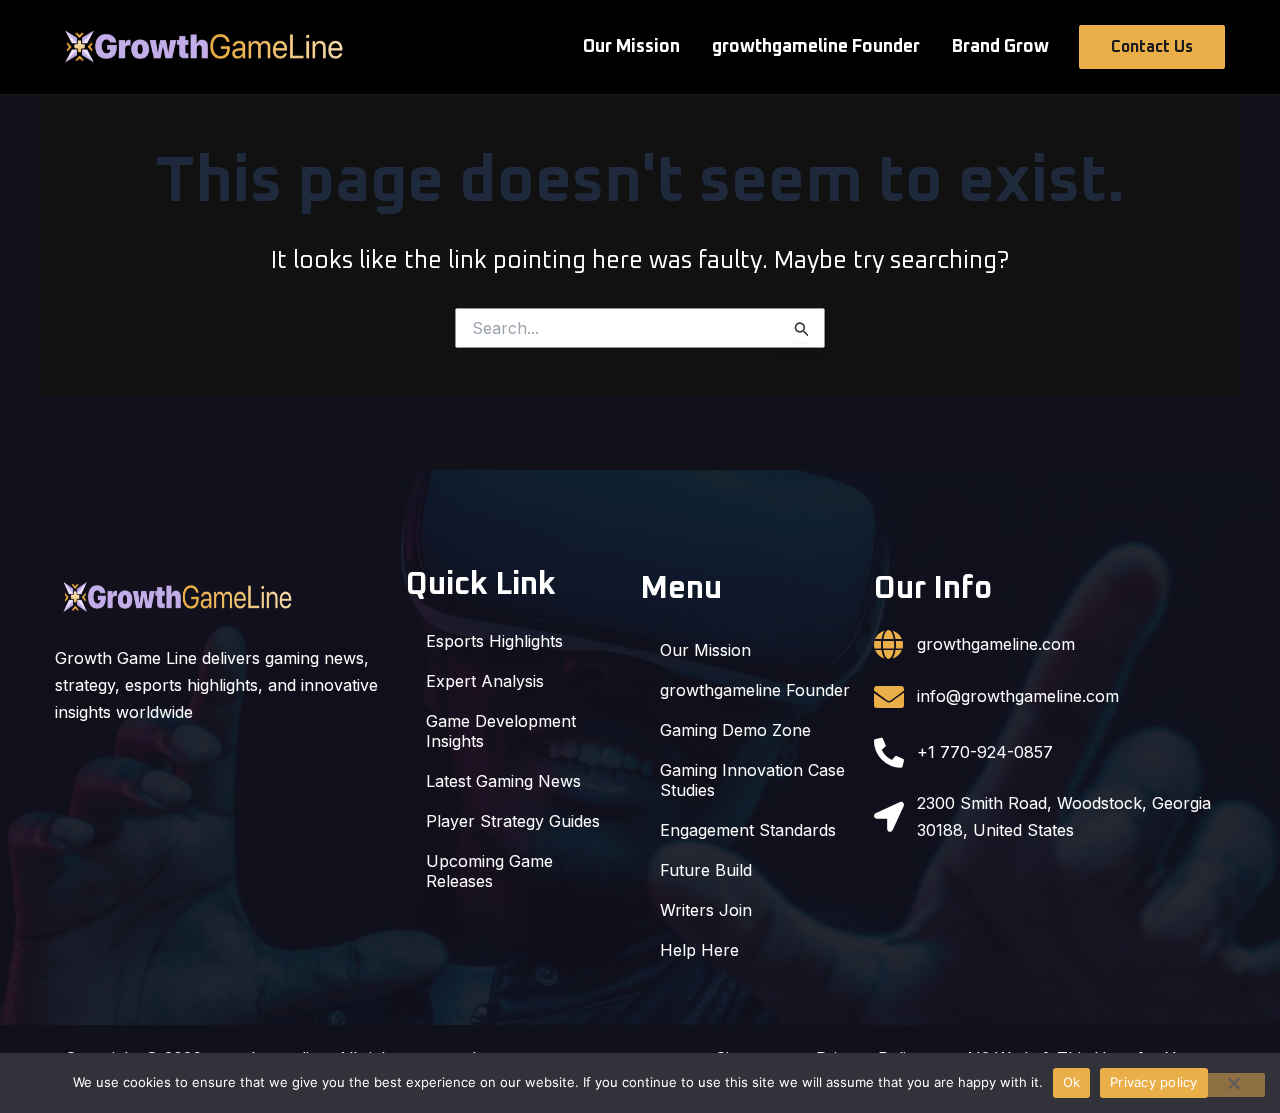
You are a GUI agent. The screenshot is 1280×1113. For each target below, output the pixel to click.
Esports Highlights (494, 641)
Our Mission (631, 47)
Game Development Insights (501, 731)
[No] (1233, 1085)
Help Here (699, 950)
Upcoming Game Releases (489, 871)
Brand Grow (1000, 47)
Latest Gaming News (503, 781)
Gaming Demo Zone (735, 730)
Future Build (706, 870)
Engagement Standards (748, 830)
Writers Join (706, 910)
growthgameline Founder (816, 47)
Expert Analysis (485, 681)
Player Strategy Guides (513, 821)
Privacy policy (1154, 1082)
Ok (1072, 1082)
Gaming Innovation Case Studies (752, 780)
